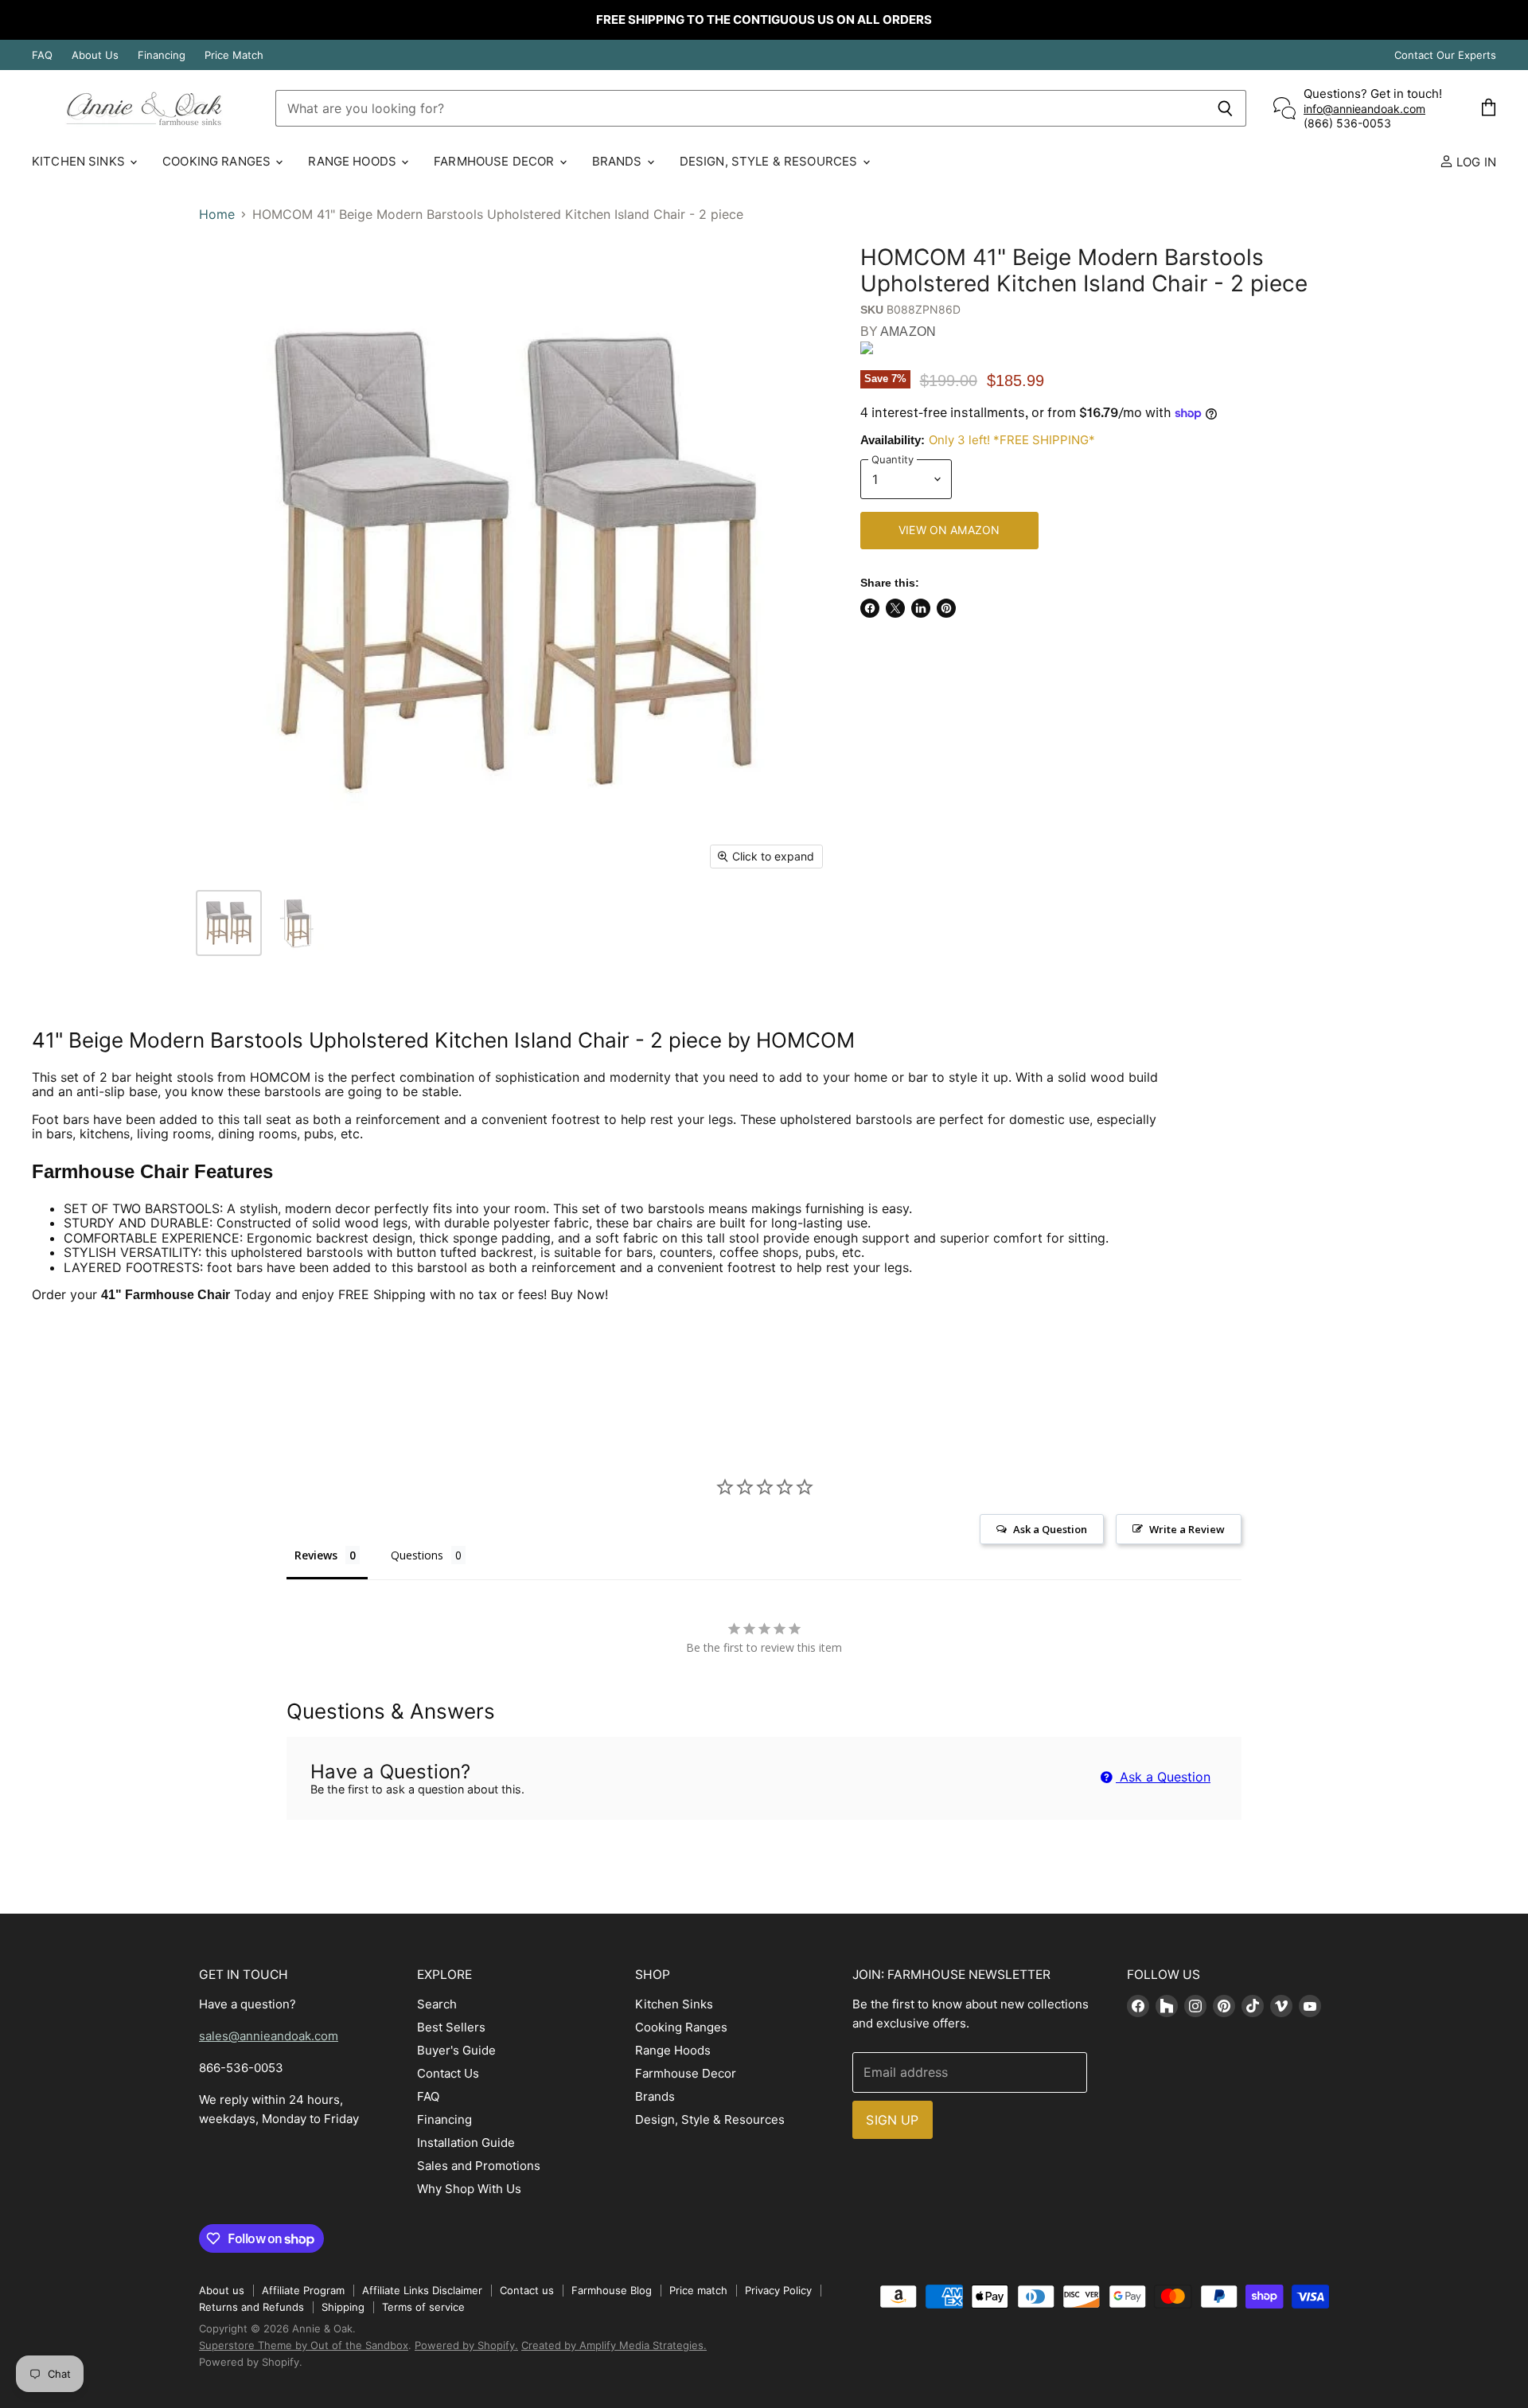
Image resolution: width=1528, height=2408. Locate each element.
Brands (619, 161)
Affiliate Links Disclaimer (422, 2290)
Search (437, 2004)
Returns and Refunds (251, 2307)
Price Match (234, 55)
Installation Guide (466, 2143)
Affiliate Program (303, 2290)
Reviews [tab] (316, 1555)
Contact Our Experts (1445, 55)
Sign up (892, 2120)
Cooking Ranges (218, 161)
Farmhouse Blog (612, 2290)
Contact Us (448, 2073)
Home (217, 214)
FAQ (42, 55)
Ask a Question (1163, 1777)
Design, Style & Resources (770, 161)
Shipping (343, 2307)
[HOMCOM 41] (229, 923)
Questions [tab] (417, 1555)
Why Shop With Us (469, 2189)
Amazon (908, 332)
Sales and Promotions (479, 2166)
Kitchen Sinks (80, 161)
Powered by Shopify (249, 2362)
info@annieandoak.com (1364, 109)
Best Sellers (451, 2027)
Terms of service (423, 2307)
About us (222, 2290)
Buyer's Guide (456, 2050)
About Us (95, 55)
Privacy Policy (778, 2290)
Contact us (527, 2290)
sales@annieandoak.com (269, 2036)
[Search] (1225, 108)
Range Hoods (354, 161)
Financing (162, 55)
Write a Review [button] (1187, 1529)
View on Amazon (949, 530)
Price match (698, 2290)
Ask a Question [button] (1050, 1529)
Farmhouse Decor (495, 161)
